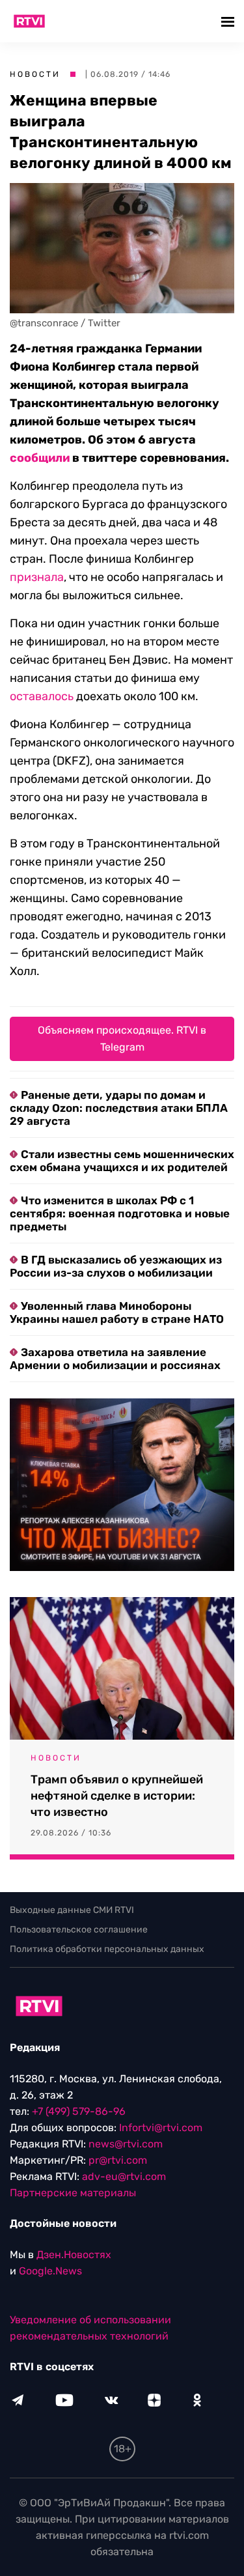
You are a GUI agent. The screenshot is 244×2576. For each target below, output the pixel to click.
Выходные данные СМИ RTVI (72, 1910)
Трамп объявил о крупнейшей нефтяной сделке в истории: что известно (117, 1796)
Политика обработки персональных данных (107, 1949)
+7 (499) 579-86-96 (79, 2111)
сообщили (40, 458)
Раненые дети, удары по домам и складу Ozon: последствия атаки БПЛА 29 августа (119, 1108)
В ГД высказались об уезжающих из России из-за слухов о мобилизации (116, 1266)
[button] (229, 21)
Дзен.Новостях (74, 2255)
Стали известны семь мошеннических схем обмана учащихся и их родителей (122, 1161)
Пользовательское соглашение (79, 1930)
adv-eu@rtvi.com (124, 2176)
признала (37, 577)
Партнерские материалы (73, 2193)
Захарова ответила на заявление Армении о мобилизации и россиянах (115, 1359)
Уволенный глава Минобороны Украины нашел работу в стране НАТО (117, 1312)
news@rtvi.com (126, 2144)
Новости (35, 74)
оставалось (42, 696)
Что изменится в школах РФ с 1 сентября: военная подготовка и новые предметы (120, 1213)
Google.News (50, 2271)
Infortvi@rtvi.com (161, 2128)
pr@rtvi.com (118, 2160)
